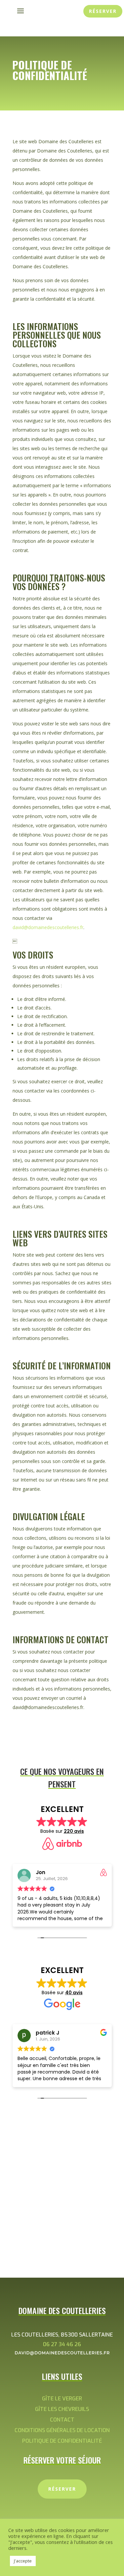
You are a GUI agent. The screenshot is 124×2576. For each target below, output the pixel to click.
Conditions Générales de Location (62, 2430)
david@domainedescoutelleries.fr (48, 927)
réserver (103, 11)
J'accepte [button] (23, 2561)
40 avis (74, 1993)
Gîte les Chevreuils (62, 2409)
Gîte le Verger (62, 2399)
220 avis (74, 1831)
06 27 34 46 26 (62, 2344)
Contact (62, 2420)
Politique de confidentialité (62, 2441)
